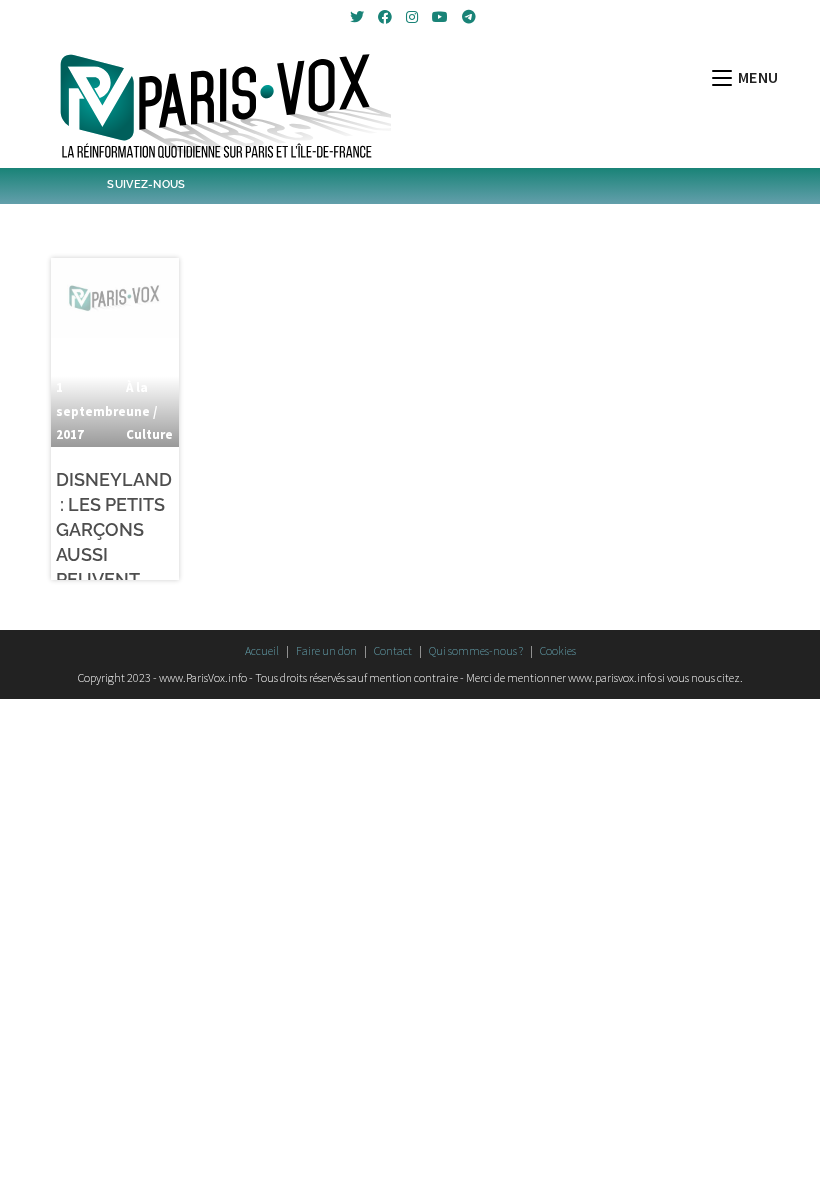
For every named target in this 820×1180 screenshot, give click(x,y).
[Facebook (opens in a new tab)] (385, 17)
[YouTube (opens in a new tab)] (440, 17)
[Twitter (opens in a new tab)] (357, 17)
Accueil (262, 650)
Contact (393, 650)
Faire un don (326, 650)
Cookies (558, 650)
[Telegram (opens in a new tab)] (466, 17)
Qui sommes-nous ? (476, 650)
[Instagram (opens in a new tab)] (412, 17)
